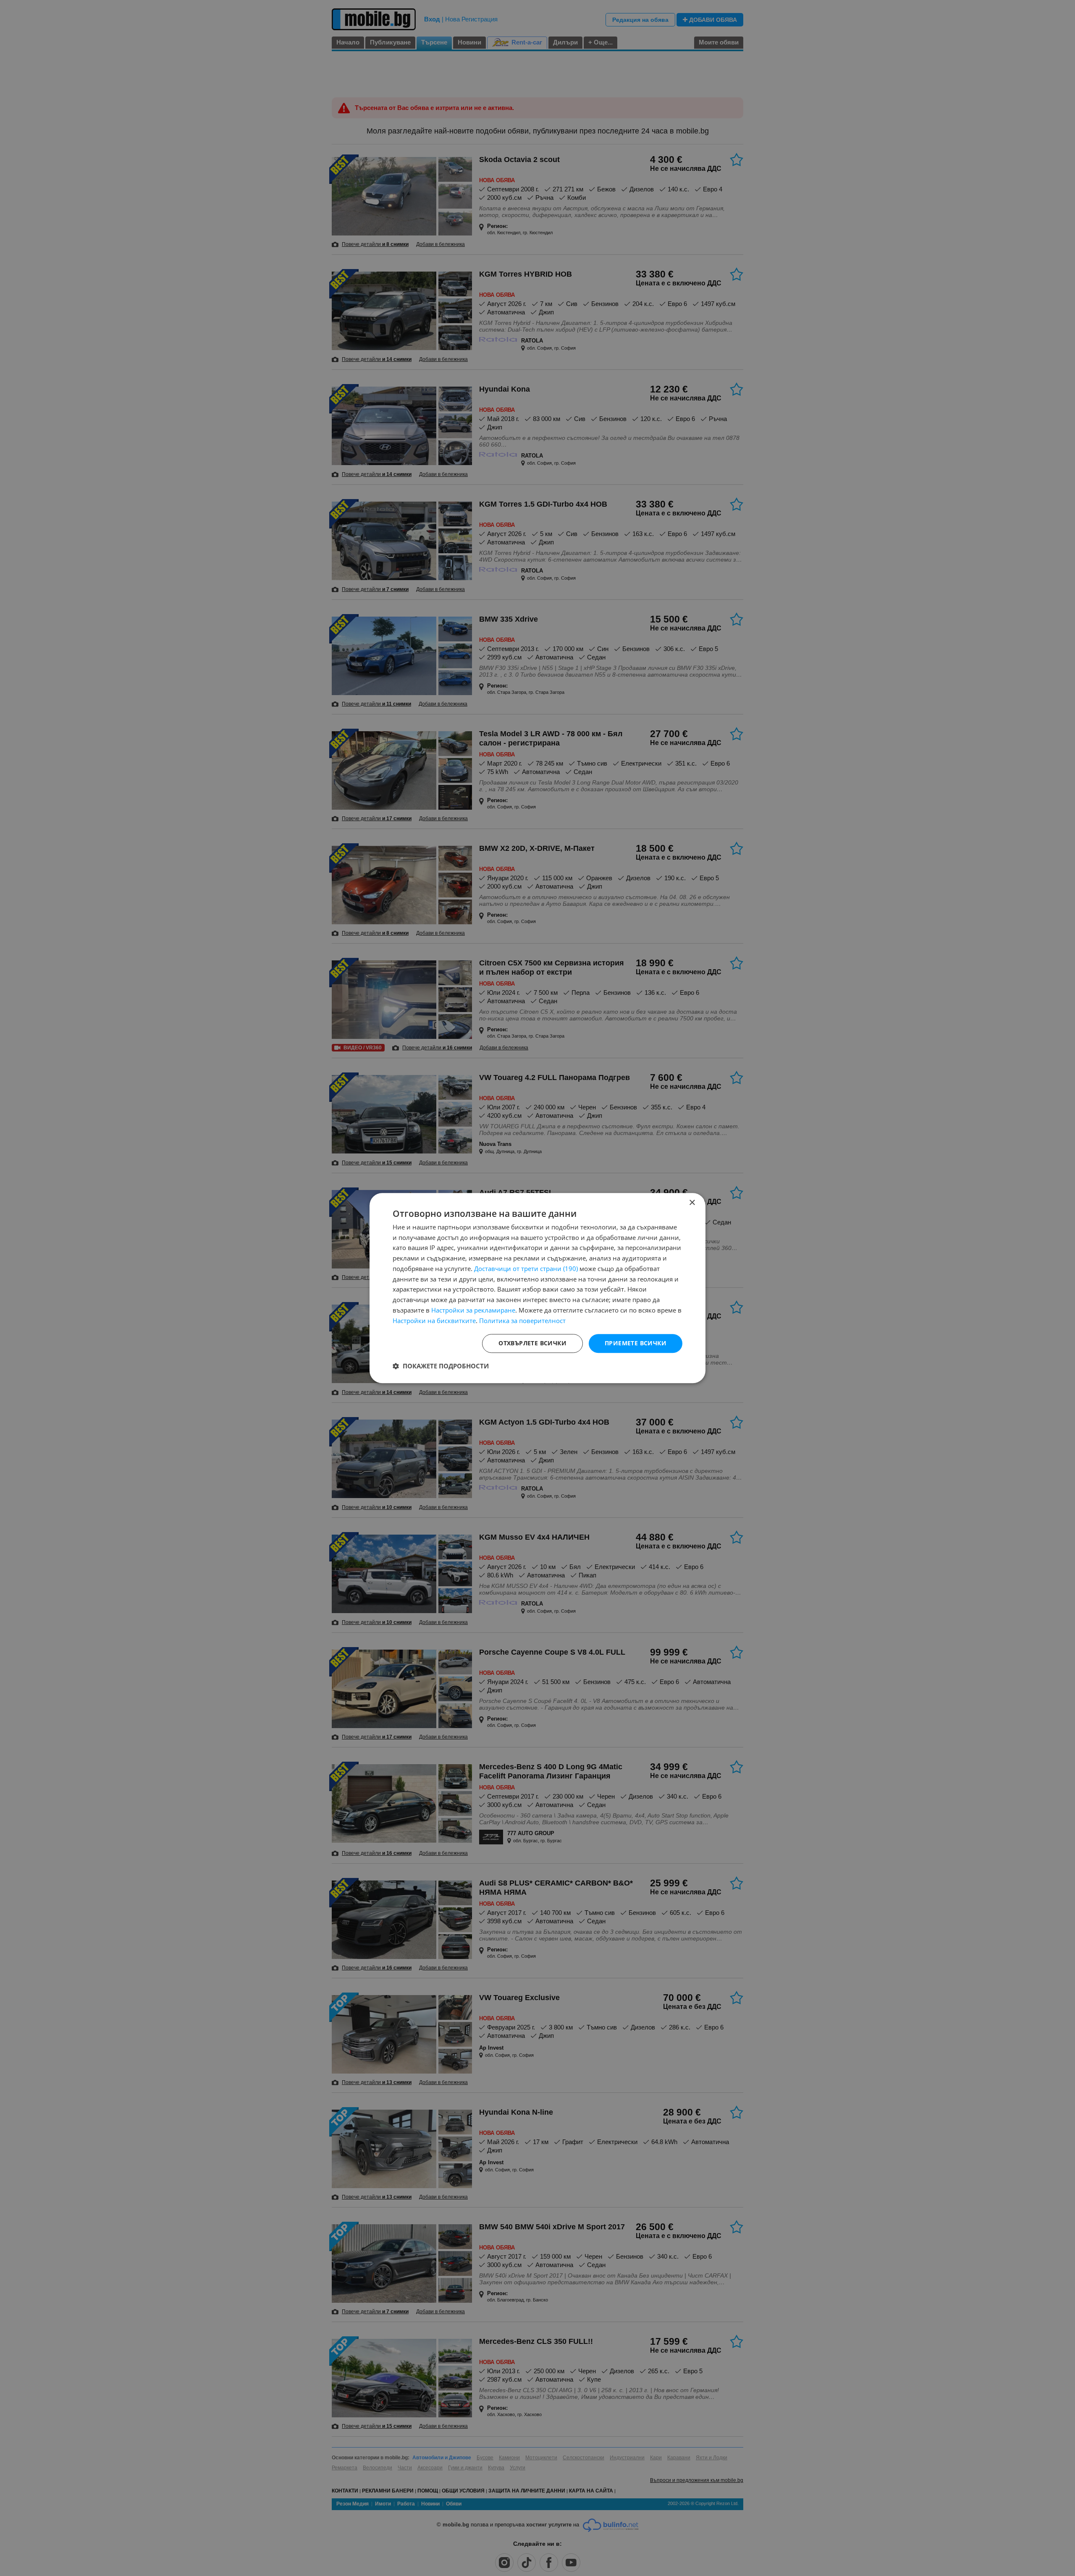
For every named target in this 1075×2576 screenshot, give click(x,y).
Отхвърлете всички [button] (532, 1343)
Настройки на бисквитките (434, 1321)
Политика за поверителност (522, 1321)
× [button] (692, 1203)
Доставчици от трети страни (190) (526, 1268)
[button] (441, 1366)
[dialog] (537, 1288)
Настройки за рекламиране (473, 1310)
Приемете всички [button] (636, 1343)
